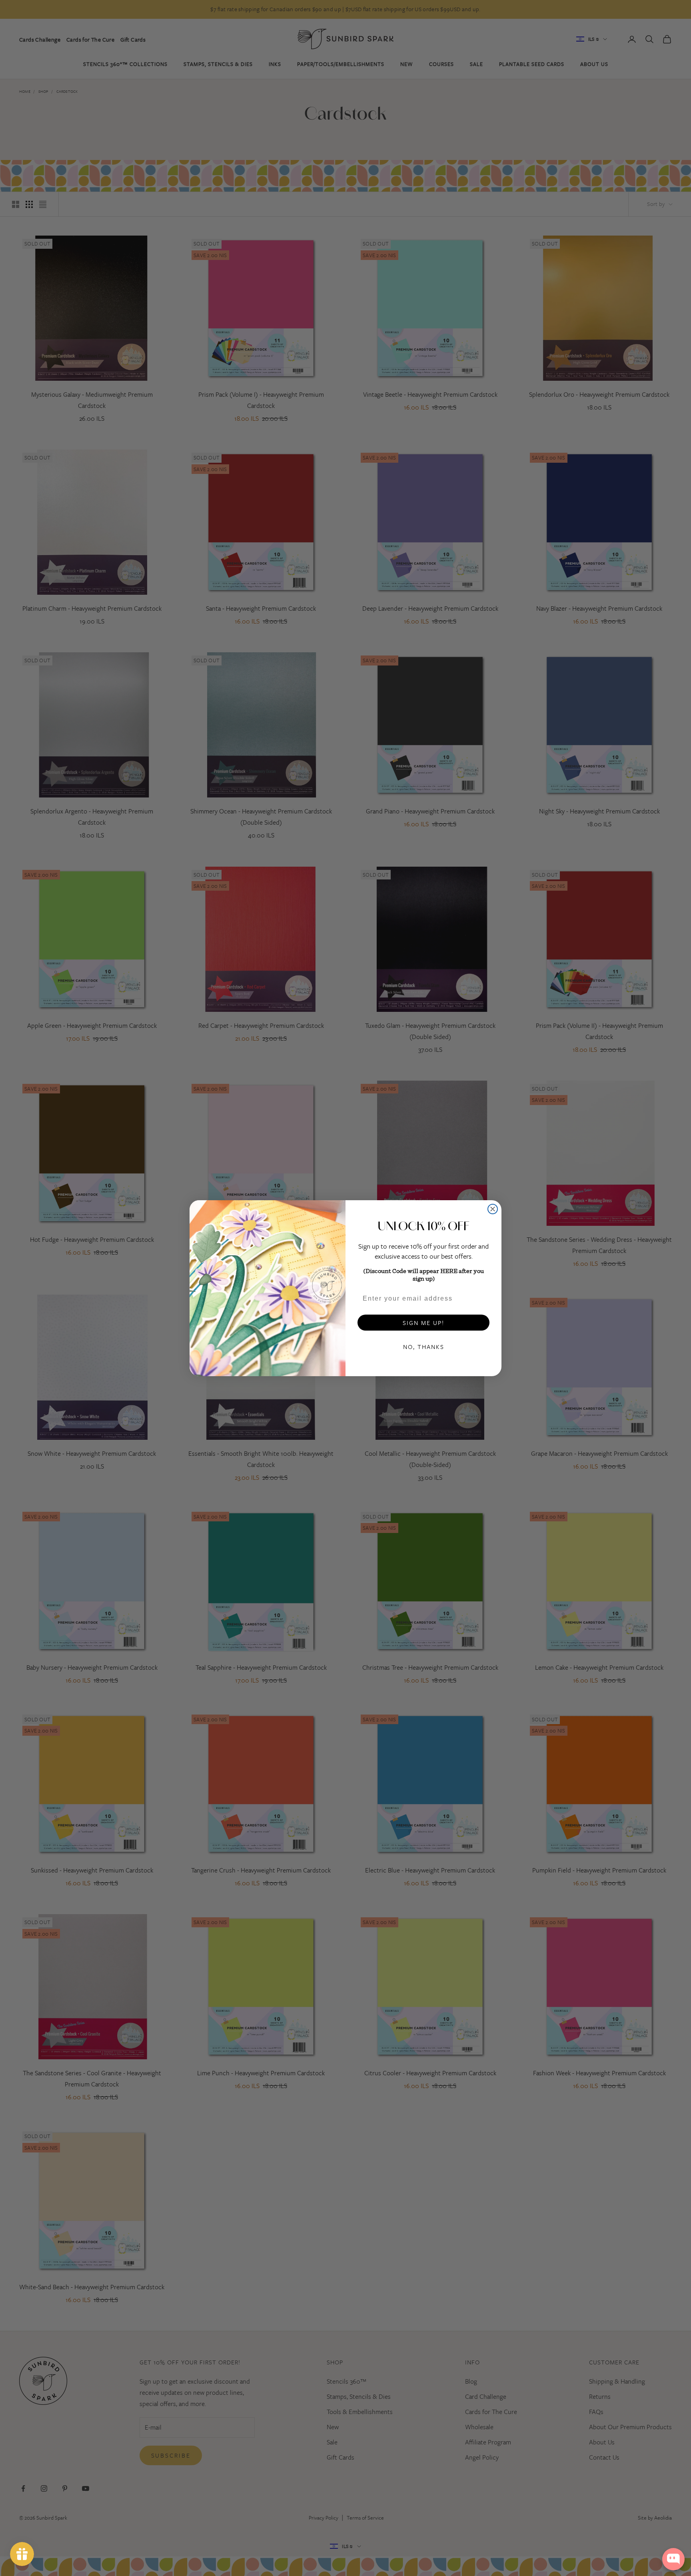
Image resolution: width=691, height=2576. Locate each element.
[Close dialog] (493, 1209)
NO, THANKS (424, 1347)
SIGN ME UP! (423, 1323)
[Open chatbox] (673, 2559)
